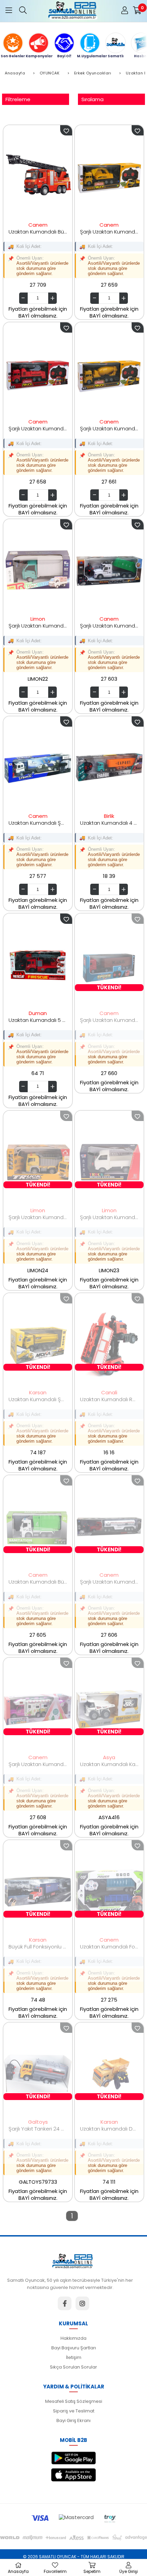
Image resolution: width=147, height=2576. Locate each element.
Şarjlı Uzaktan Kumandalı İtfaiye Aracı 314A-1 (38, 428)
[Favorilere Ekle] (66, 130)
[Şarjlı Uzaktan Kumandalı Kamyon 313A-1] (109, 177)
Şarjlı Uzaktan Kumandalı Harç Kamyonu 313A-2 (109, 428)
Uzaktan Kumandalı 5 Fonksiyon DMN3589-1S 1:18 (38, 1020)
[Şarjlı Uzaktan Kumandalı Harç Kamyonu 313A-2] (109, 374)
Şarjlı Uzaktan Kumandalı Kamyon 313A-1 (109, 232)
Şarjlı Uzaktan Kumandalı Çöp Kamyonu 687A (109, 626)
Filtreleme (18, 99)
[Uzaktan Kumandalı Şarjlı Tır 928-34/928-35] (38, 768)
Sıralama (92, 99)
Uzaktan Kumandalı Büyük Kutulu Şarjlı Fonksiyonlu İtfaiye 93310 (38, 232)
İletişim (74, 2357)
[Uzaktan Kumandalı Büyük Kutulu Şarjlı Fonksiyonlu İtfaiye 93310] (38, 177)
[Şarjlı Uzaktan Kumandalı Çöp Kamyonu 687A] (109, 571)
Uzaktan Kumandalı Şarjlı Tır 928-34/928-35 (38, 823)
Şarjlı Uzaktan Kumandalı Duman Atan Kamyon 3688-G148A (38, 626)
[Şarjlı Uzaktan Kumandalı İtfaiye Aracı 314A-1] (38, 374)
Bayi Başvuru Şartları (74, 2348)
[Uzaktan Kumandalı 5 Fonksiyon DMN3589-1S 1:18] (38, 965)
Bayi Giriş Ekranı (73, 2420)
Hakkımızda (73, 2338)
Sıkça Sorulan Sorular (73, 2367)
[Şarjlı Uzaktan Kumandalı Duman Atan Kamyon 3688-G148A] (38, 571)
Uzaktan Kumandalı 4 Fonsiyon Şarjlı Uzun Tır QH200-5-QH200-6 (109, 823)
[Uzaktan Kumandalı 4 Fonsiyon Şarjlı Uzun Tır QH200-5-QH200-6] (109, 768)
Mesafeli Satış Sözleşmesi (74, 2401)
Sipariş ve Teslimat (74, 2411)
